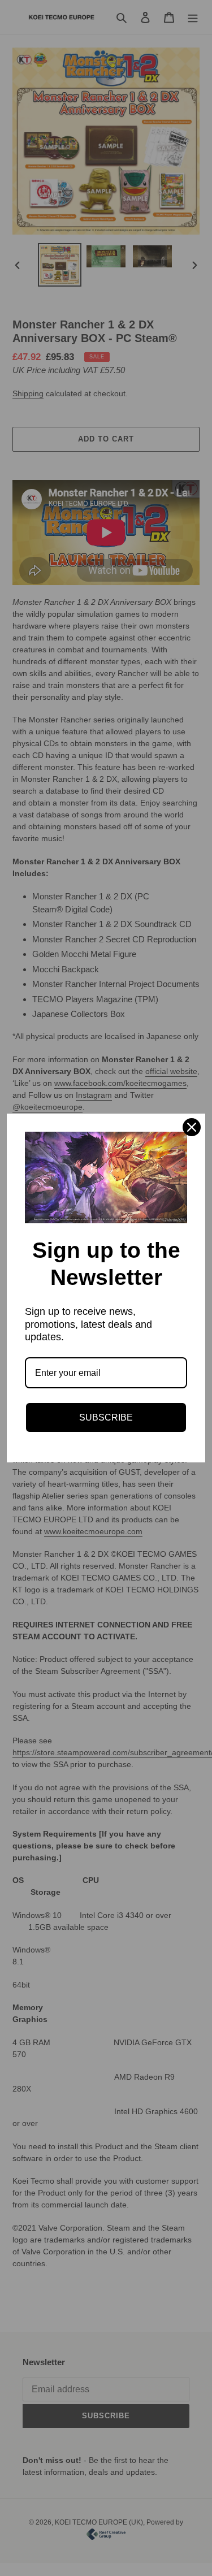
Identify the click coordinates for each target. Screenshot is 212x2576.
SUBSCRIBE (106, 1417)
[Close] (192, 1127)
